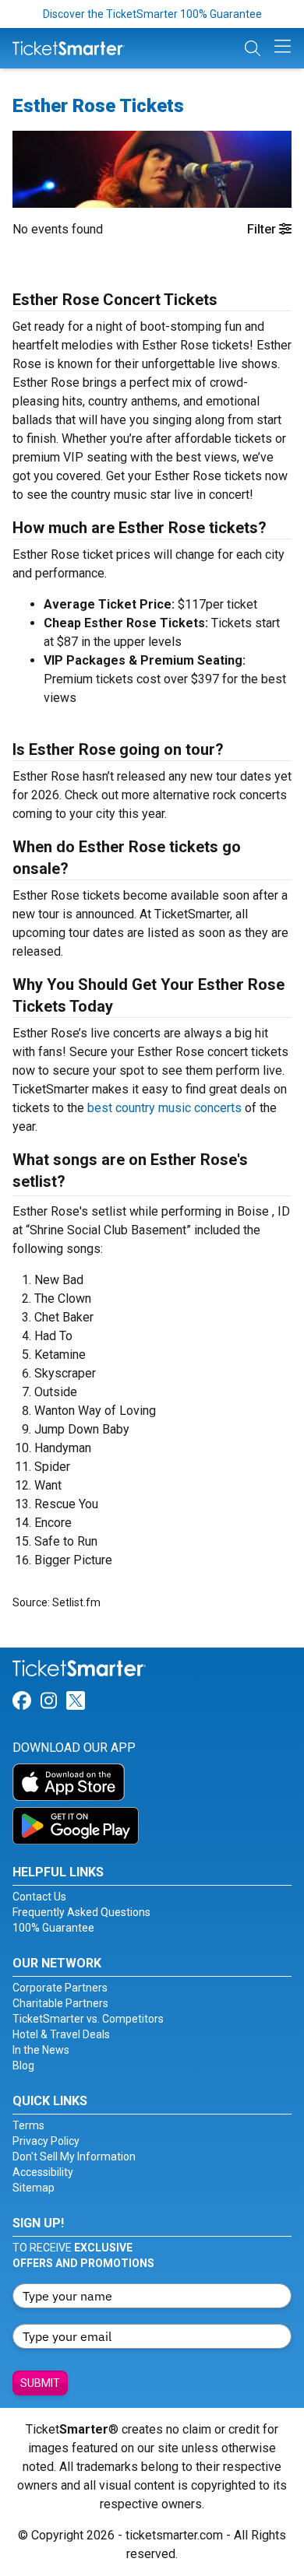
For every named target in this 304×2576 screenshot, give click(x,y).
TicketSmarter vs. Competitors (88, 2019)
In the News (41, 2050)
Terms (28, 2125)
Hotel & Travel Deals (61, 2034)
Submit (40, 2383)
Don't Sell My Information (74, 2157)
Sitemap (34, 2188)
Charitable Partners (60, 2003)
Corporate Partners (60, 1988)
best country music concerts (164, 1108)
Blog (23, 2065)
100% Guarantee (53, 1928)
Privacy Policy (46, 2141)
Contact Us (39, 1897)
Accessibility (43, 2172)
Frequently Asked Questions (81, 1912)
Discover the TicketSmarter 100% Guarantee (152, 14)
